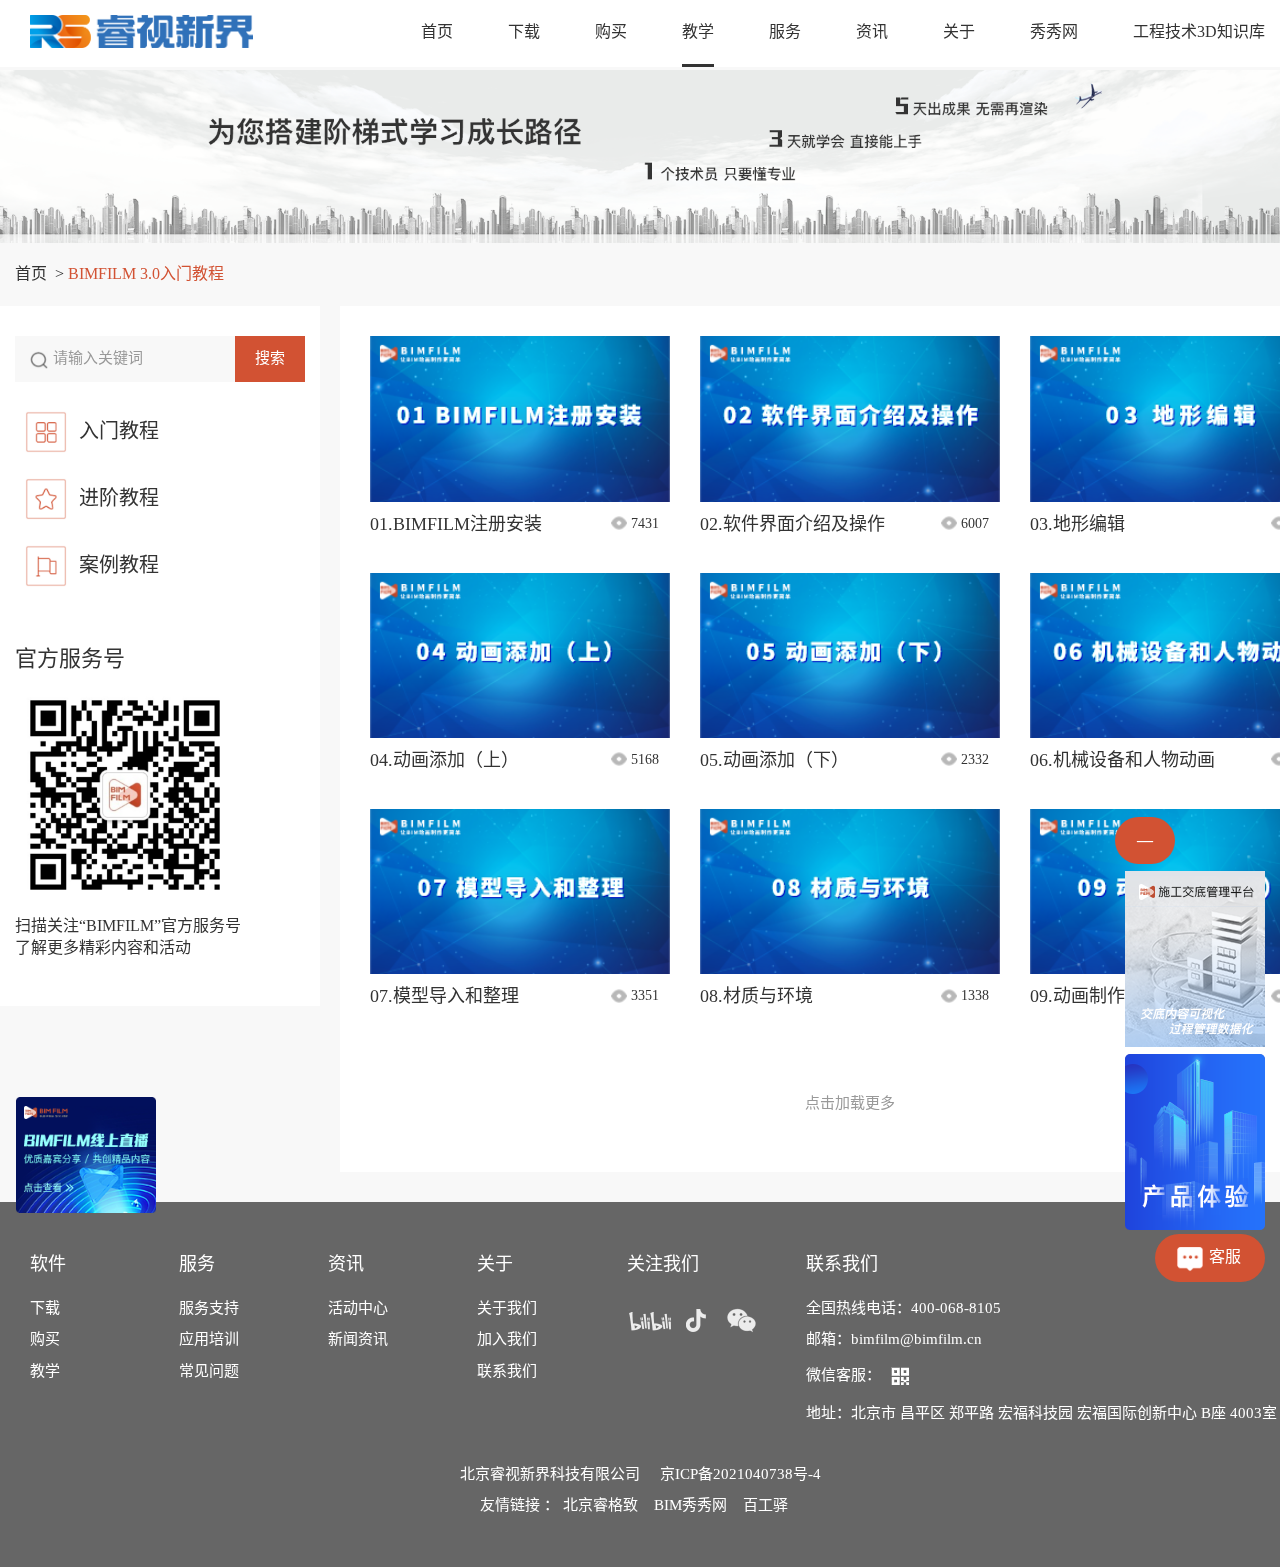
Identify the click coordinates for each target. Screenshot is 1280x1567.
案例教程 (119, 565)
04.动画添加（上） (444, 760)
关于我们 (507, 1308)
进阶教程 (119, 498)
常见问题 (209, 1371)
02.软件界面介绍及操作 (792, 524)
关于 (959, 31)
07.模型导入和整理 (444, 996)
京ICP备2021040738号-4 (740, 1474)
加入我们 (507, 1339)
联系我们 (507, 1371)
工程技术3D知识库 (1199, 31)
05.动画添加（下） (774, 760)
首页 (437, 31)
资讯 (872, 31)
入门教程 (119, 431)
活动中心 (358, 1308)
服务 (785, 31)
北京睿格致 (600, 1505)
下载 (524, 31)
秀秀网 (1054, 31)
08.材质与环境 (756, 996)
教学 (698, 31)
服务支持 (209, 1308)
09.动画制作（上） (1104, 996)
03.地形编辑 (1077, 524)
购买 (611, 31)
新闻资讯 (358, 1339)
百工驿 (765, 1505)
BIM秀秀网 (690, 1505)
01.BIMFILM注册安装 (456, 524)
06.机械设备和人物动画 (1122, 760)
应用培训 (209, 1339)
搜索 (270, 358)
